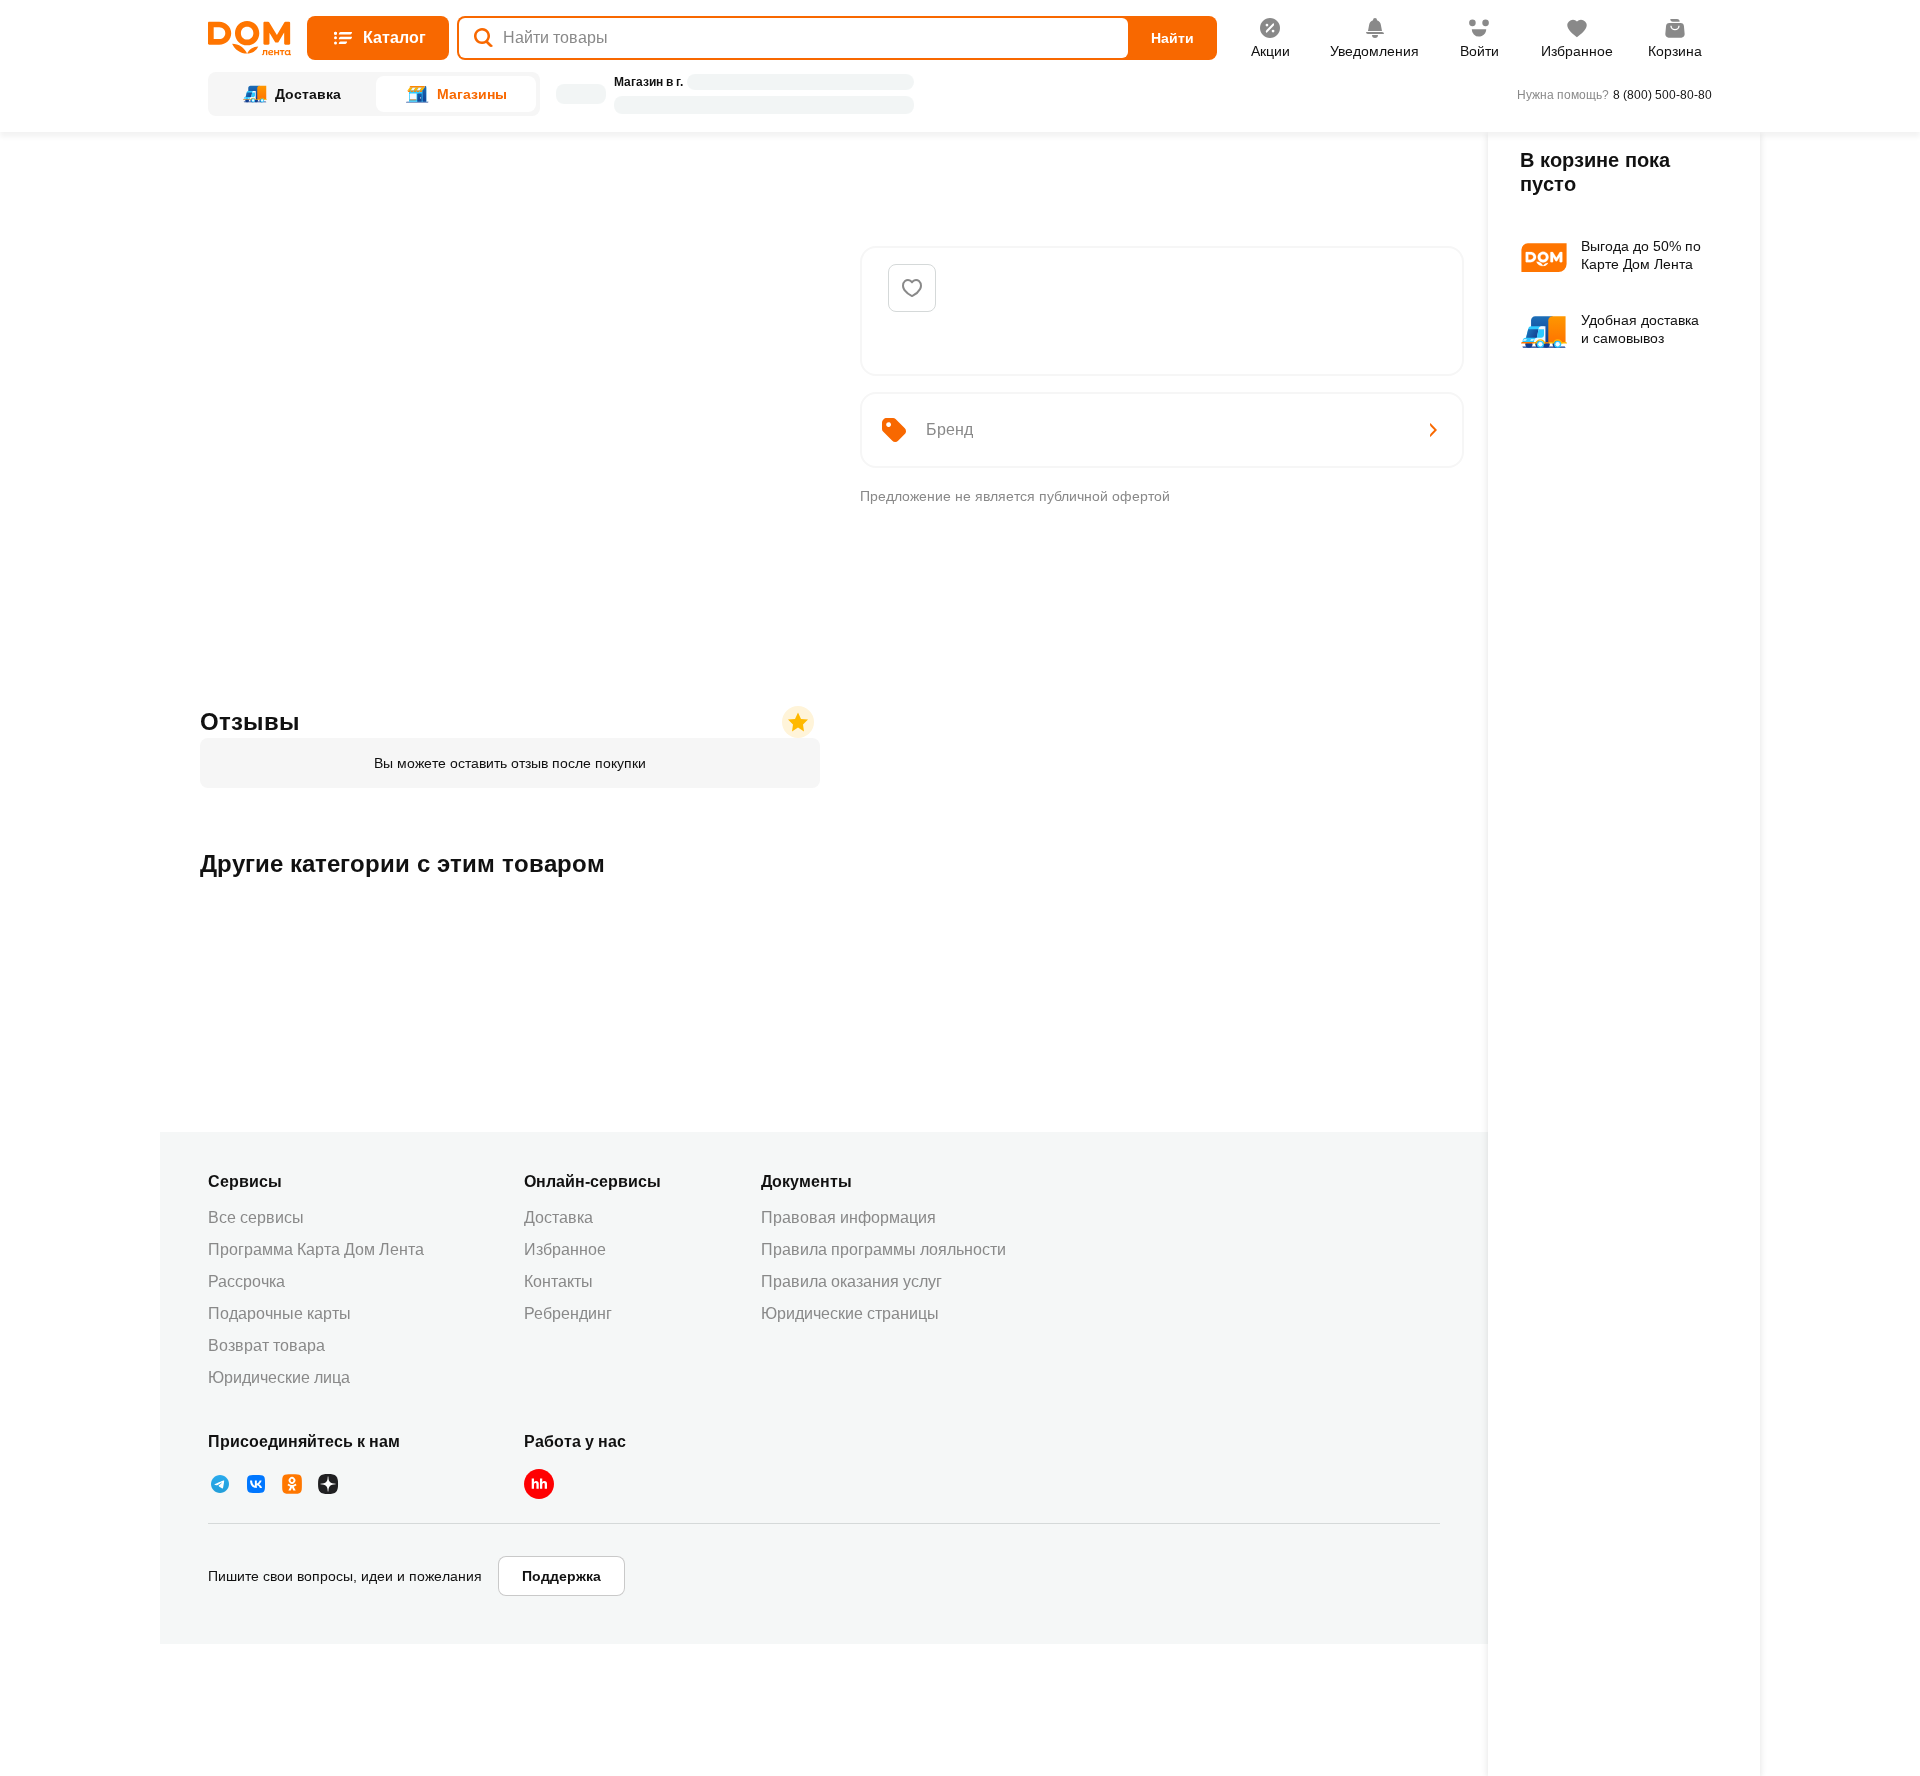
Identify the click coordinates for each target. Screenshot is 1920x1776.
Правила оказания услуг (851, 1281)
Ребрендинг (568, 1313)
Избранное (565, 1249)
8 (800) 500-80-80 (1662, 95)
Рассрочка (246, 1281)
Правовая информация (848, 1217)
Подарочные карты (279, 1313)
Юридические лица (279, 1377)
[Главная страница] (249, 38)
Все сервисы (256, 1217)
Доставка (558, 1217)
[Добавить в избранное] (912, 288)
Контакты (558, 1281)
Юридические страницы (850, 1313)
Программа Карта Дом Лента (316, 1249)
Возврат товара (266, 1345)
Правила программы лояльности (883, 1249)
